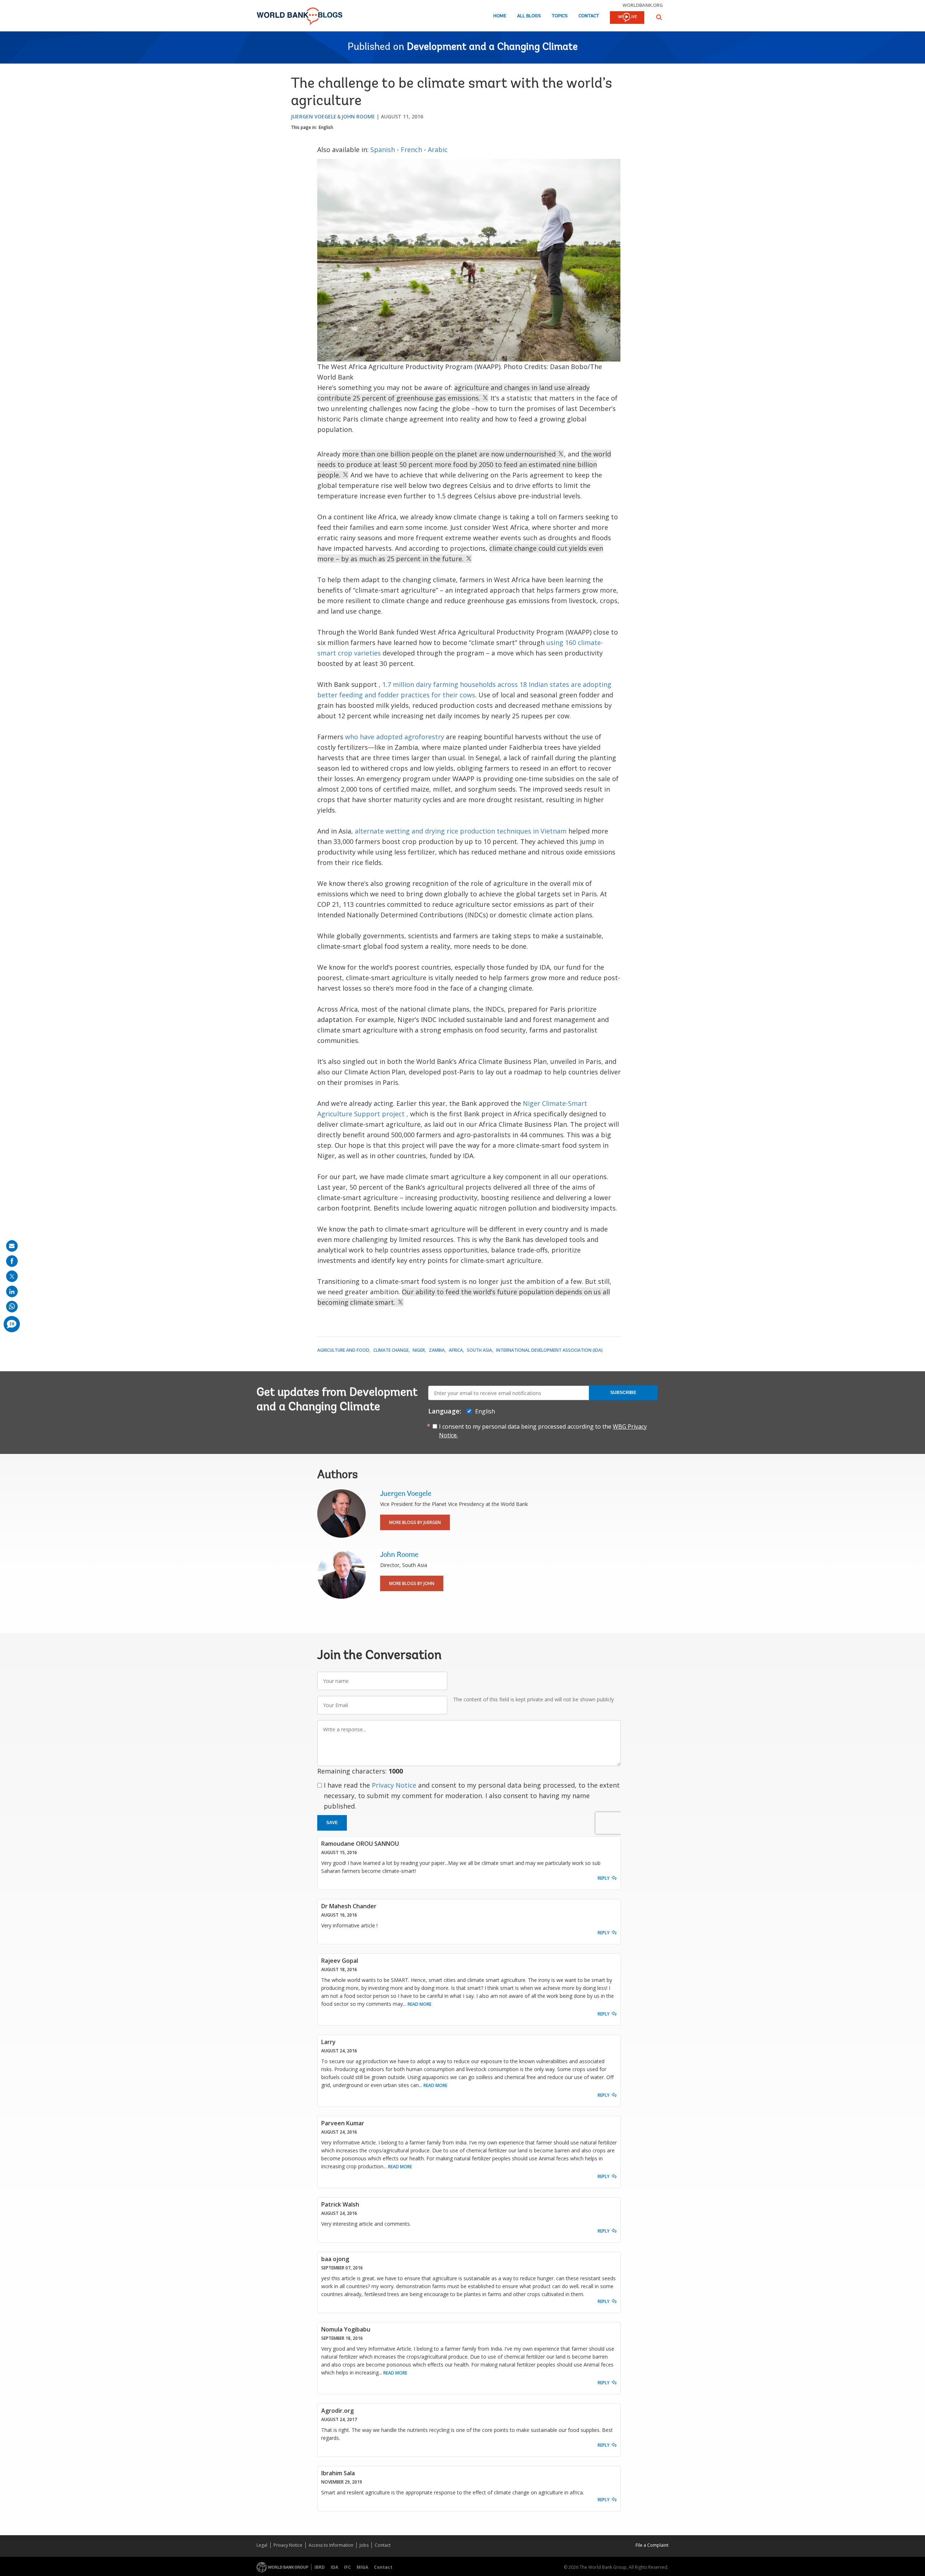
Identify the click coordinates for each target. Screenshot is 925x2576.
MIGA (362, 2567)
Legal (262, 2545)
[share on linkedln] (12, 1291)
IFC (347, 2567)
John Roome (358, 116)
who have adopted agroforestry (395, 737)
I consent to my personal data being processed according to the (543, 1431)
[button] (659, 17)
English (326, 127)
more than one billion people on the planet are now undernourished (450, 454)
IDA (334, 2567)
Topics (560, 16)
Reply (604, 1878)
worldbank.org (643, 5)
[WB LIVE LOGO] (627, 18)
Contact (589, 16)
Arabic (438, 150)
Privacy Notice (394, 1785)
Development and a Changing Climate (492, 47)
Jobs (364, 2545)
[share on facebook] (12, 1261)
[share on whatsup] (12, 1307)
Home (500, 16)
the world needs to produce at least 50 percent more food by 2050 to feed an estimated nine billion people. (464, 464)
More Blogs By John (412, 1583)
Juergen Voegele (314, 116)
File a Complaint (652, 2545)
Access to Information (331, 2545)
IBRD (320, 2567)
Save (332, 1823)
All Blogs (529, 16)
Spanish (383, 150)
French (411, 150)
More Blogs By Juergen (415, 1522)
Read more (420, 2004)
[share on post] (12, 1276)
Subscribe (623, 1393)
